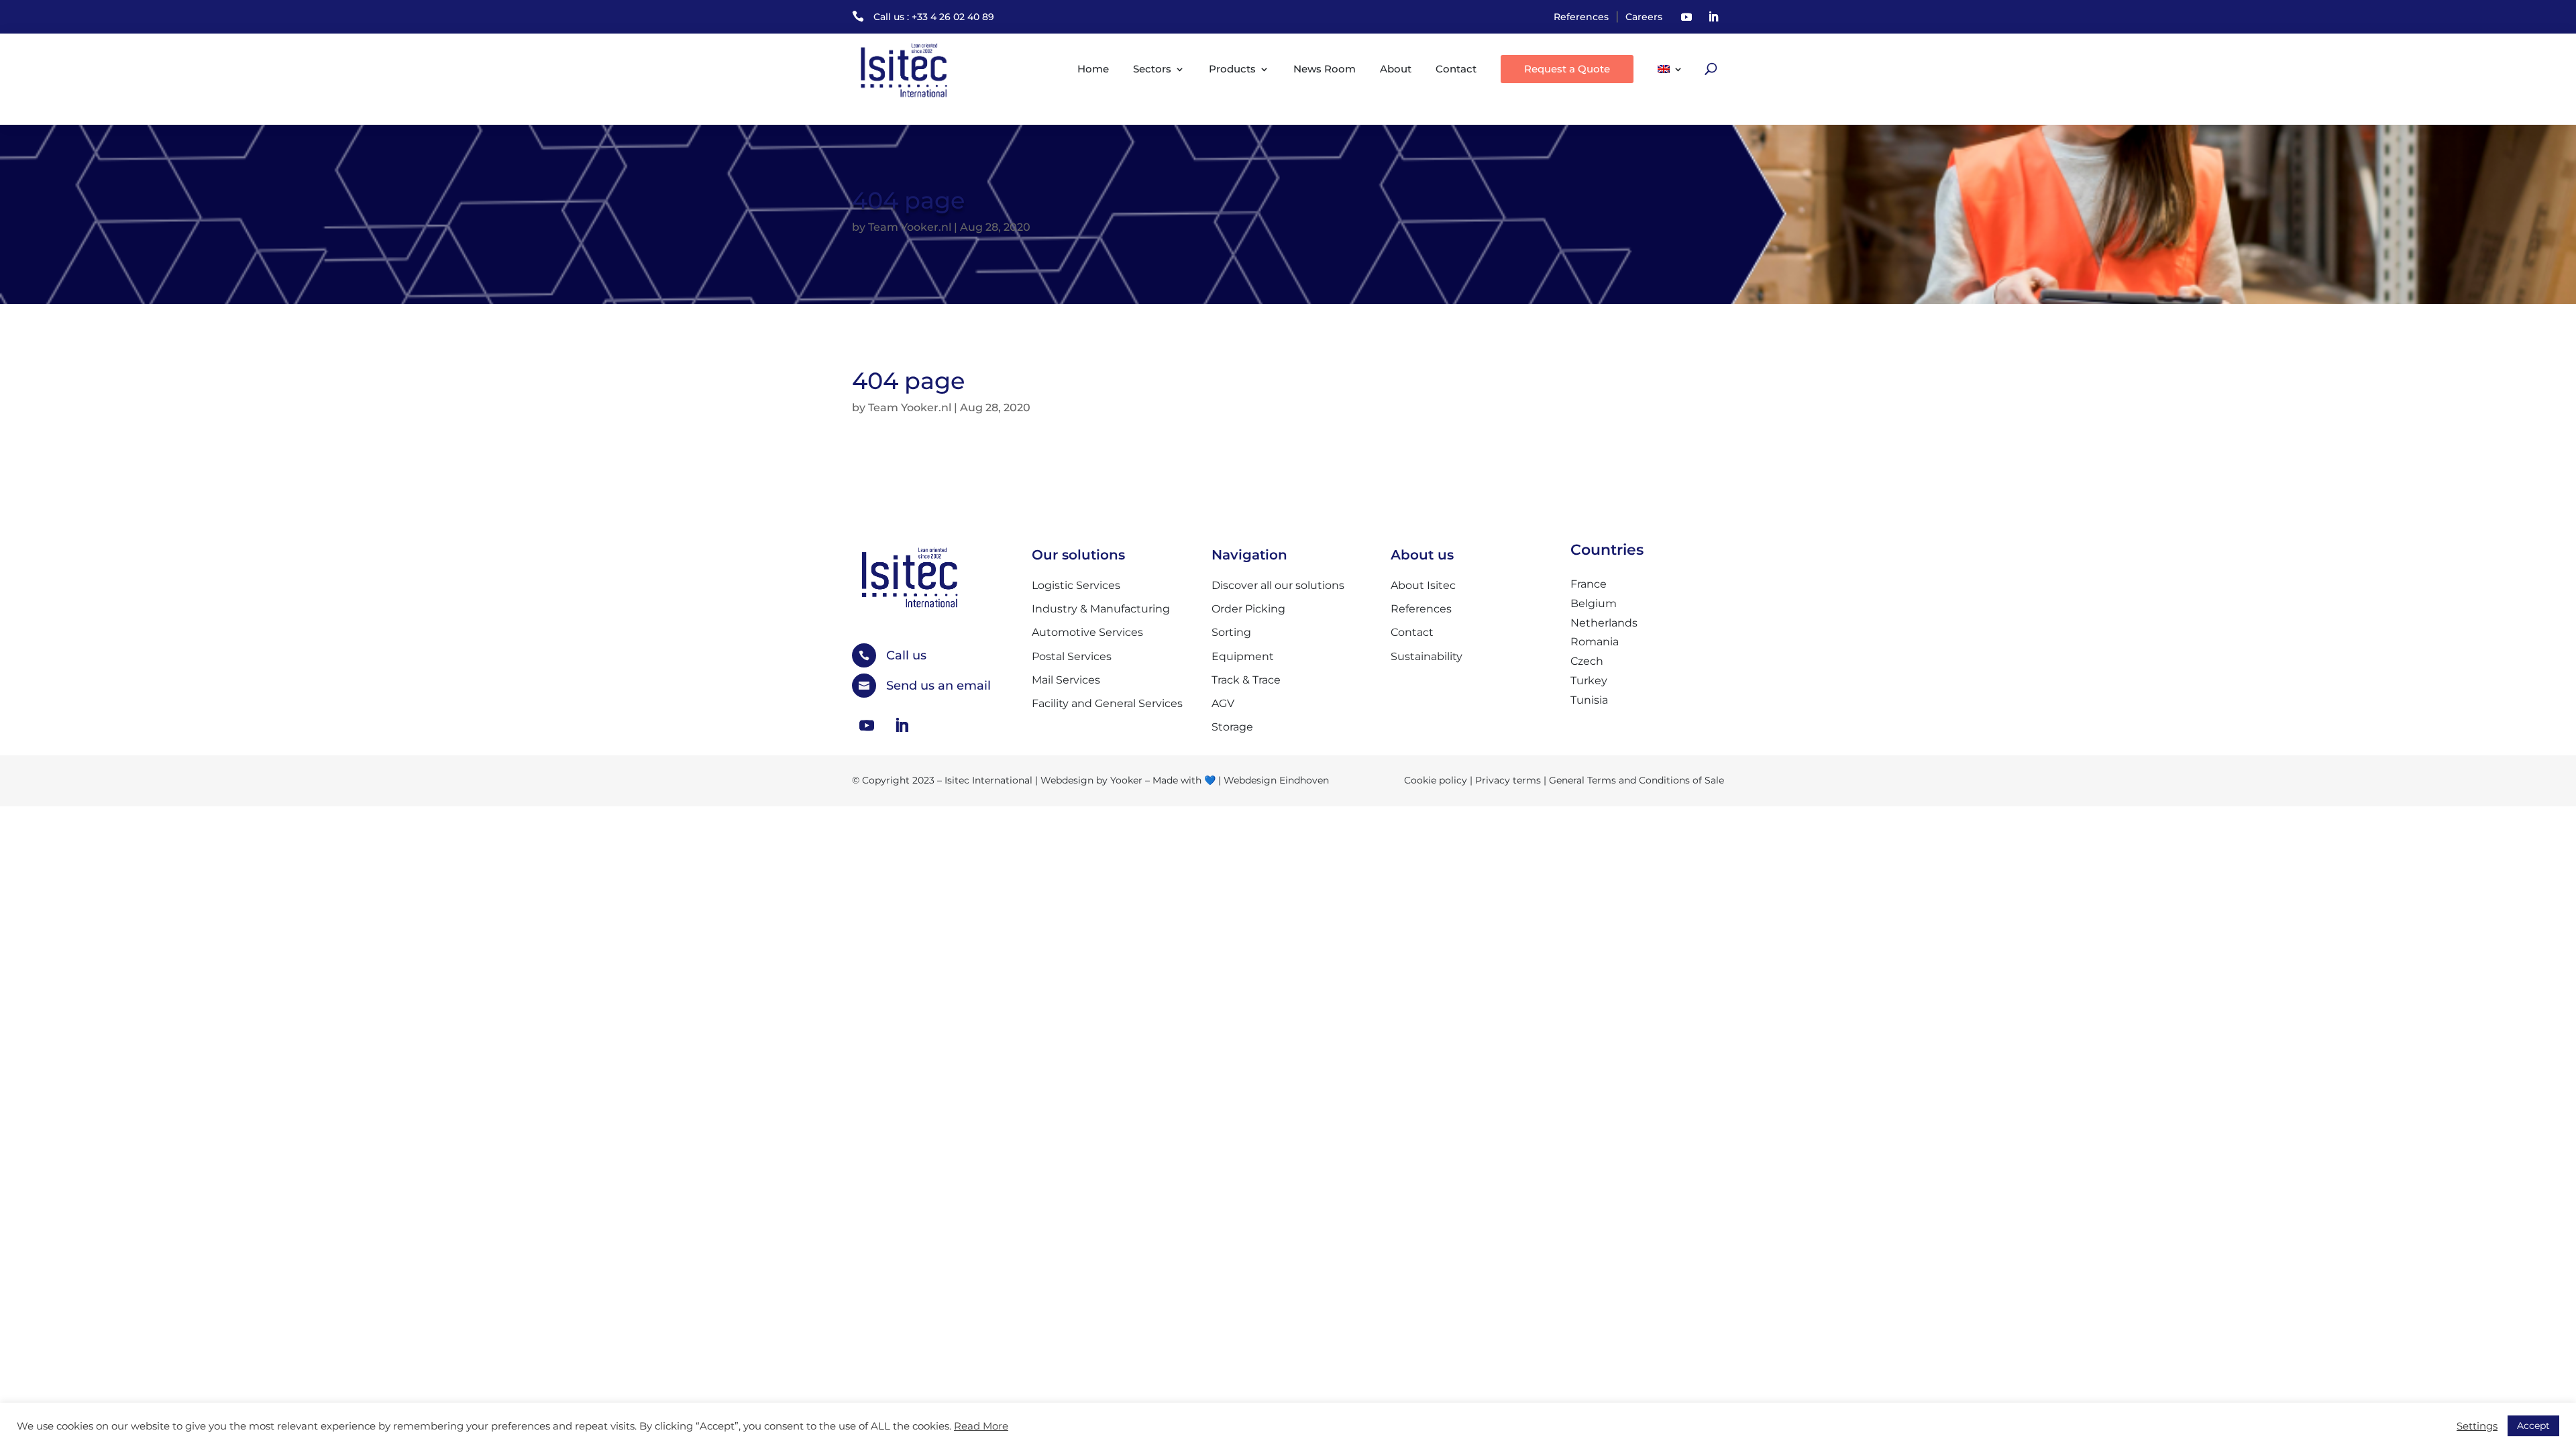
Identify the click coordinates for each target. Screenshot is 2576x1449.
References (1581, 17)
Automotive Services (1087, 632)
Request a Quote (1567, 69)
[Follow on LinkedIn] (1713, 17)
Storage (1232, 727)
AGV (1223, 703)
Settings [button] (2477, 1426)
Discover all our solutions (1278, 585)
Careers (1644, 17)
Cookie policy (1436, 780)
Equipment (1243, 656)
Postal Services (1072, 656)
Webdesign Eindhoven (1276, 780)
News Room (1325, 69)
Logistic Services (1076, 585)
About (1396, 69)
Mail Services (1066, 680)
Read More (981, 1426)
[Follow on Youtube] (1686, 17)
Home (1093, 69)
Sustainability (1427, 656)
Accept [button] (2533, 1426)
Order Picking (1248, 609)
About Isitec (1423, 585)
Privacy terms (1508, 780)
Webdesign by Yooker (1091, 780)
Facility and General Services (1107, 703)
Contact (1456, 69)
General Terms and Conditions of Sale (1636, 780)
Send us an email (938, 686)
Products (1232, 69)
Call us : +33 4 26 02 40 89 (934, 17)
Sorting (1231, 632)
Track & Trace (1246, 680)
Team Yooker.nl (910, 227)
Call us (906, 655)
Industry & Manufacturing (1101, 609)
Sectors (1152, 69)
